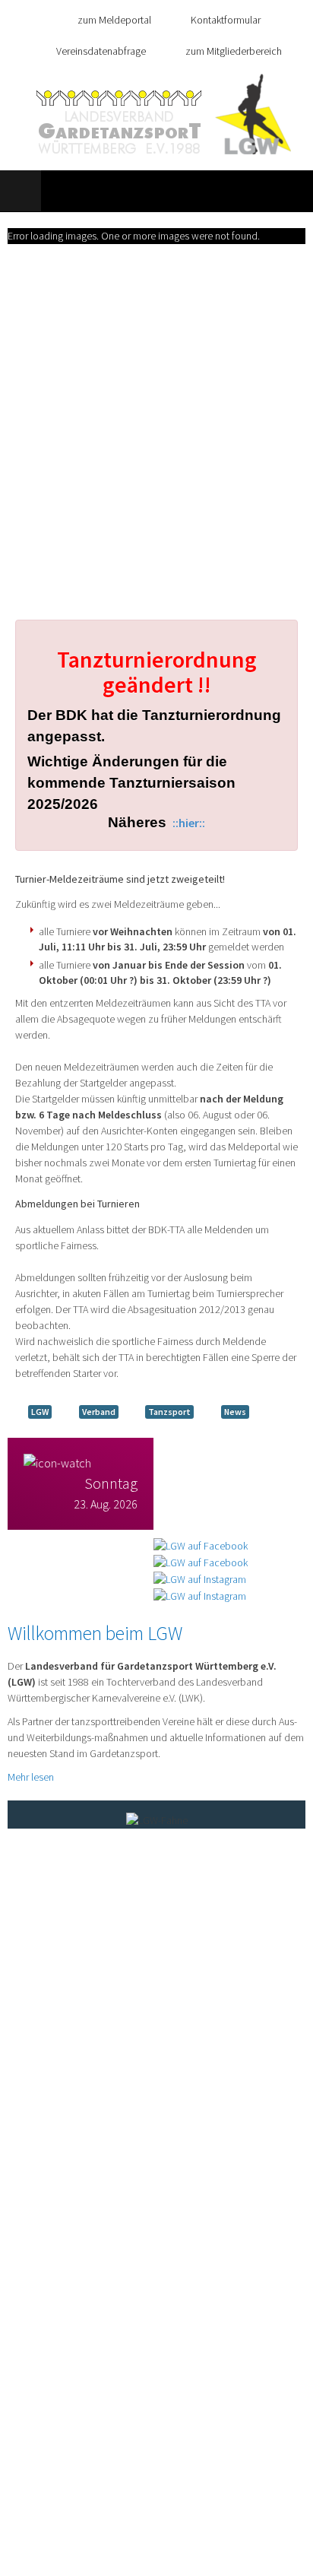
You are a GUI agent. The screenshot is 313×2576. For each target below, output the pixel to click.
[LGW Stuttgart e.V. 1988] (164, 114)
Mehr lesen (31, 1777)
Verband (99, 1412)
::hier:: (189, 823)
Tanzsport (169, 1412)
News (235, 1412)
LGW (40, 1412)
